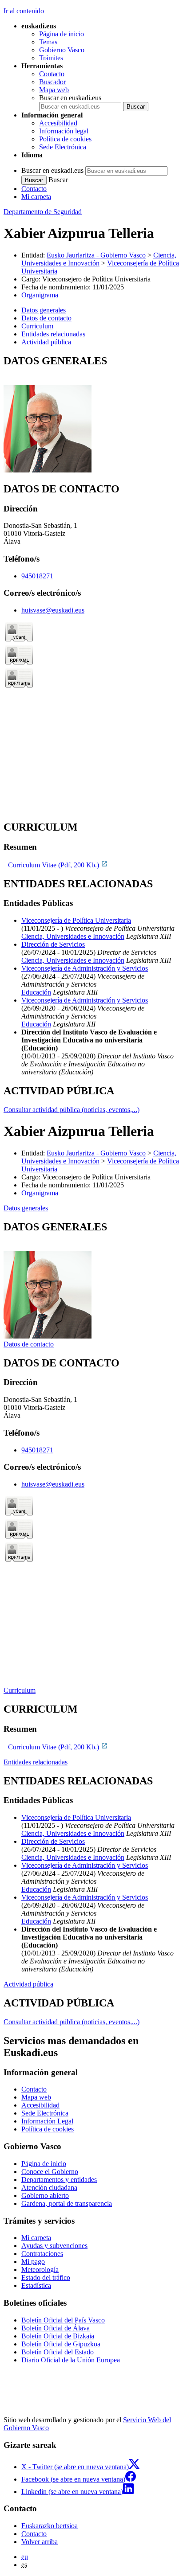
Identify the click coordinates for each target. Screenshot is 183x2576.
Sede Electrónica (63, 147)
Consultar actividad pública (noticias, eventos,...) (72, 1110)
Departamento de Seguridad (43, 212)
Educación (36, 992)
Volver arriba (40, 2542)
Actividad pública (28, 1984)
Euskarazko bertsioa (50, 2526)
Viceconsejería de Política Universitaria (76, 920)
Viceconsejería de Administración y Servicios (85, 968)
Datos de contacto (29, 1344)
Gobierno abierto (45, 2195)
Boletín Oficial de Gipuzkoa (61, 2344)
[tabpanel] (91, 415)
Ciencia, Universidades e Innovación (99, 259)
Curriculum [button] (37, 326)
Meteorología (40, 2270)
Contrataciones (42, 2254)
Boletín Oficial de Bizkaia (58, 2336)
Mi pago (33, 2262)
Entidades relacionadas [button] (53, 334)
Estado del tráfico (46, 2277)
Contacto (52, 74)
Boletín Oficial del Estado (58, 2352)
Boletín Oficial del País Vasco (63, 2320)
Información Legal (47, 2121)
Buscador (52, 82)
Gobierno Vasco (62, 50)
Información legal (64, 131)
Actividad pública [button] (46, 342)
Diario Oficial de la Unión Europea (71, 2360)
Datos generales (26, 1208)
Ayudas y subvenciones (54, 2246)
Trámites (51, 58)
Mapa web (54, 90)
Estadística (36, 2285)
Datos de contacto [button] (46, 318)
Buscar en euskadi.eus (70, 98)
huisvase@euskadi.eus (53, 610)
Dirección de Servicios (53, 944)
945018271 (37, 576)
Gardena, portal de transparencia (67, 2203)
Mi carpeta (36, 197)
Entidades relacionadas (36, 1762)
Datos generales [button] (44, 310)
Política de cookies (65, 139)
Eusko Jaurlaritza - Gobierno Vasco (96, 255)
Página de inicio (62, 34)
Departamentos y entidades (59, 2180)
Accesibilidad (58, 123)
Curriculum (20, 1690)
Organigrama (40, 295)
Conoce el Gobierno (50, 2172)
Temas (48, 42)
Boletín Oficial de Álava (56, 2328)
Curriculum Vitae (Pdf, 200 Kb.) (54, 865)
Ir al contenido (24, 11)
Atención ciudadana (49, 2188)
